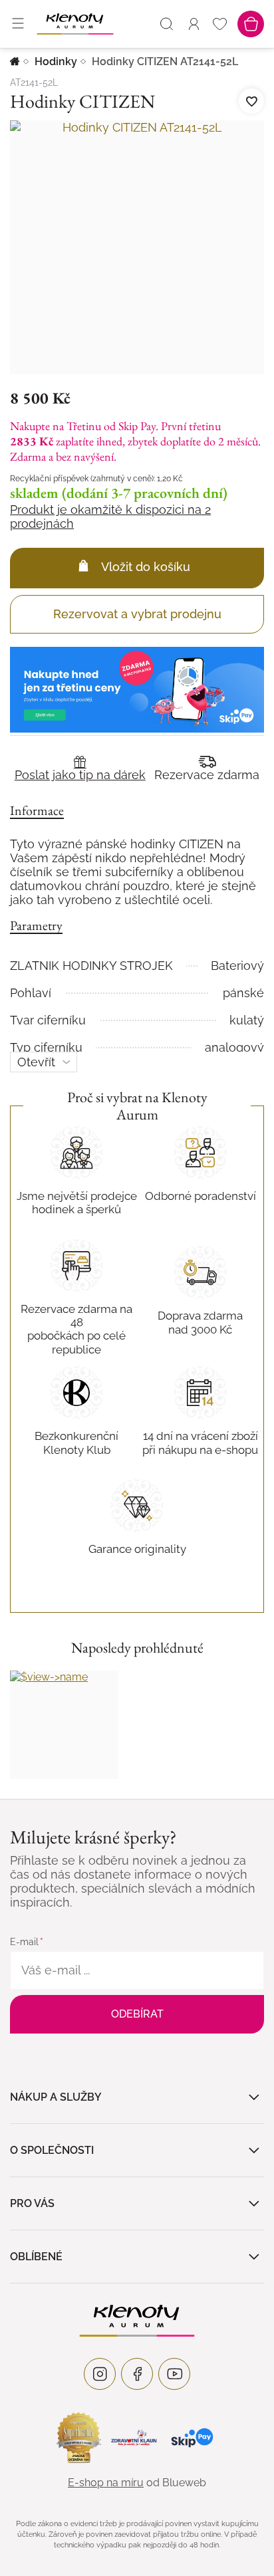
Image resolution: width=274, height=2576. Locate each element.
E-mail (24, 1942)
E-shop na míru (106, 2483)
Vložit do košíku (146, 567)
